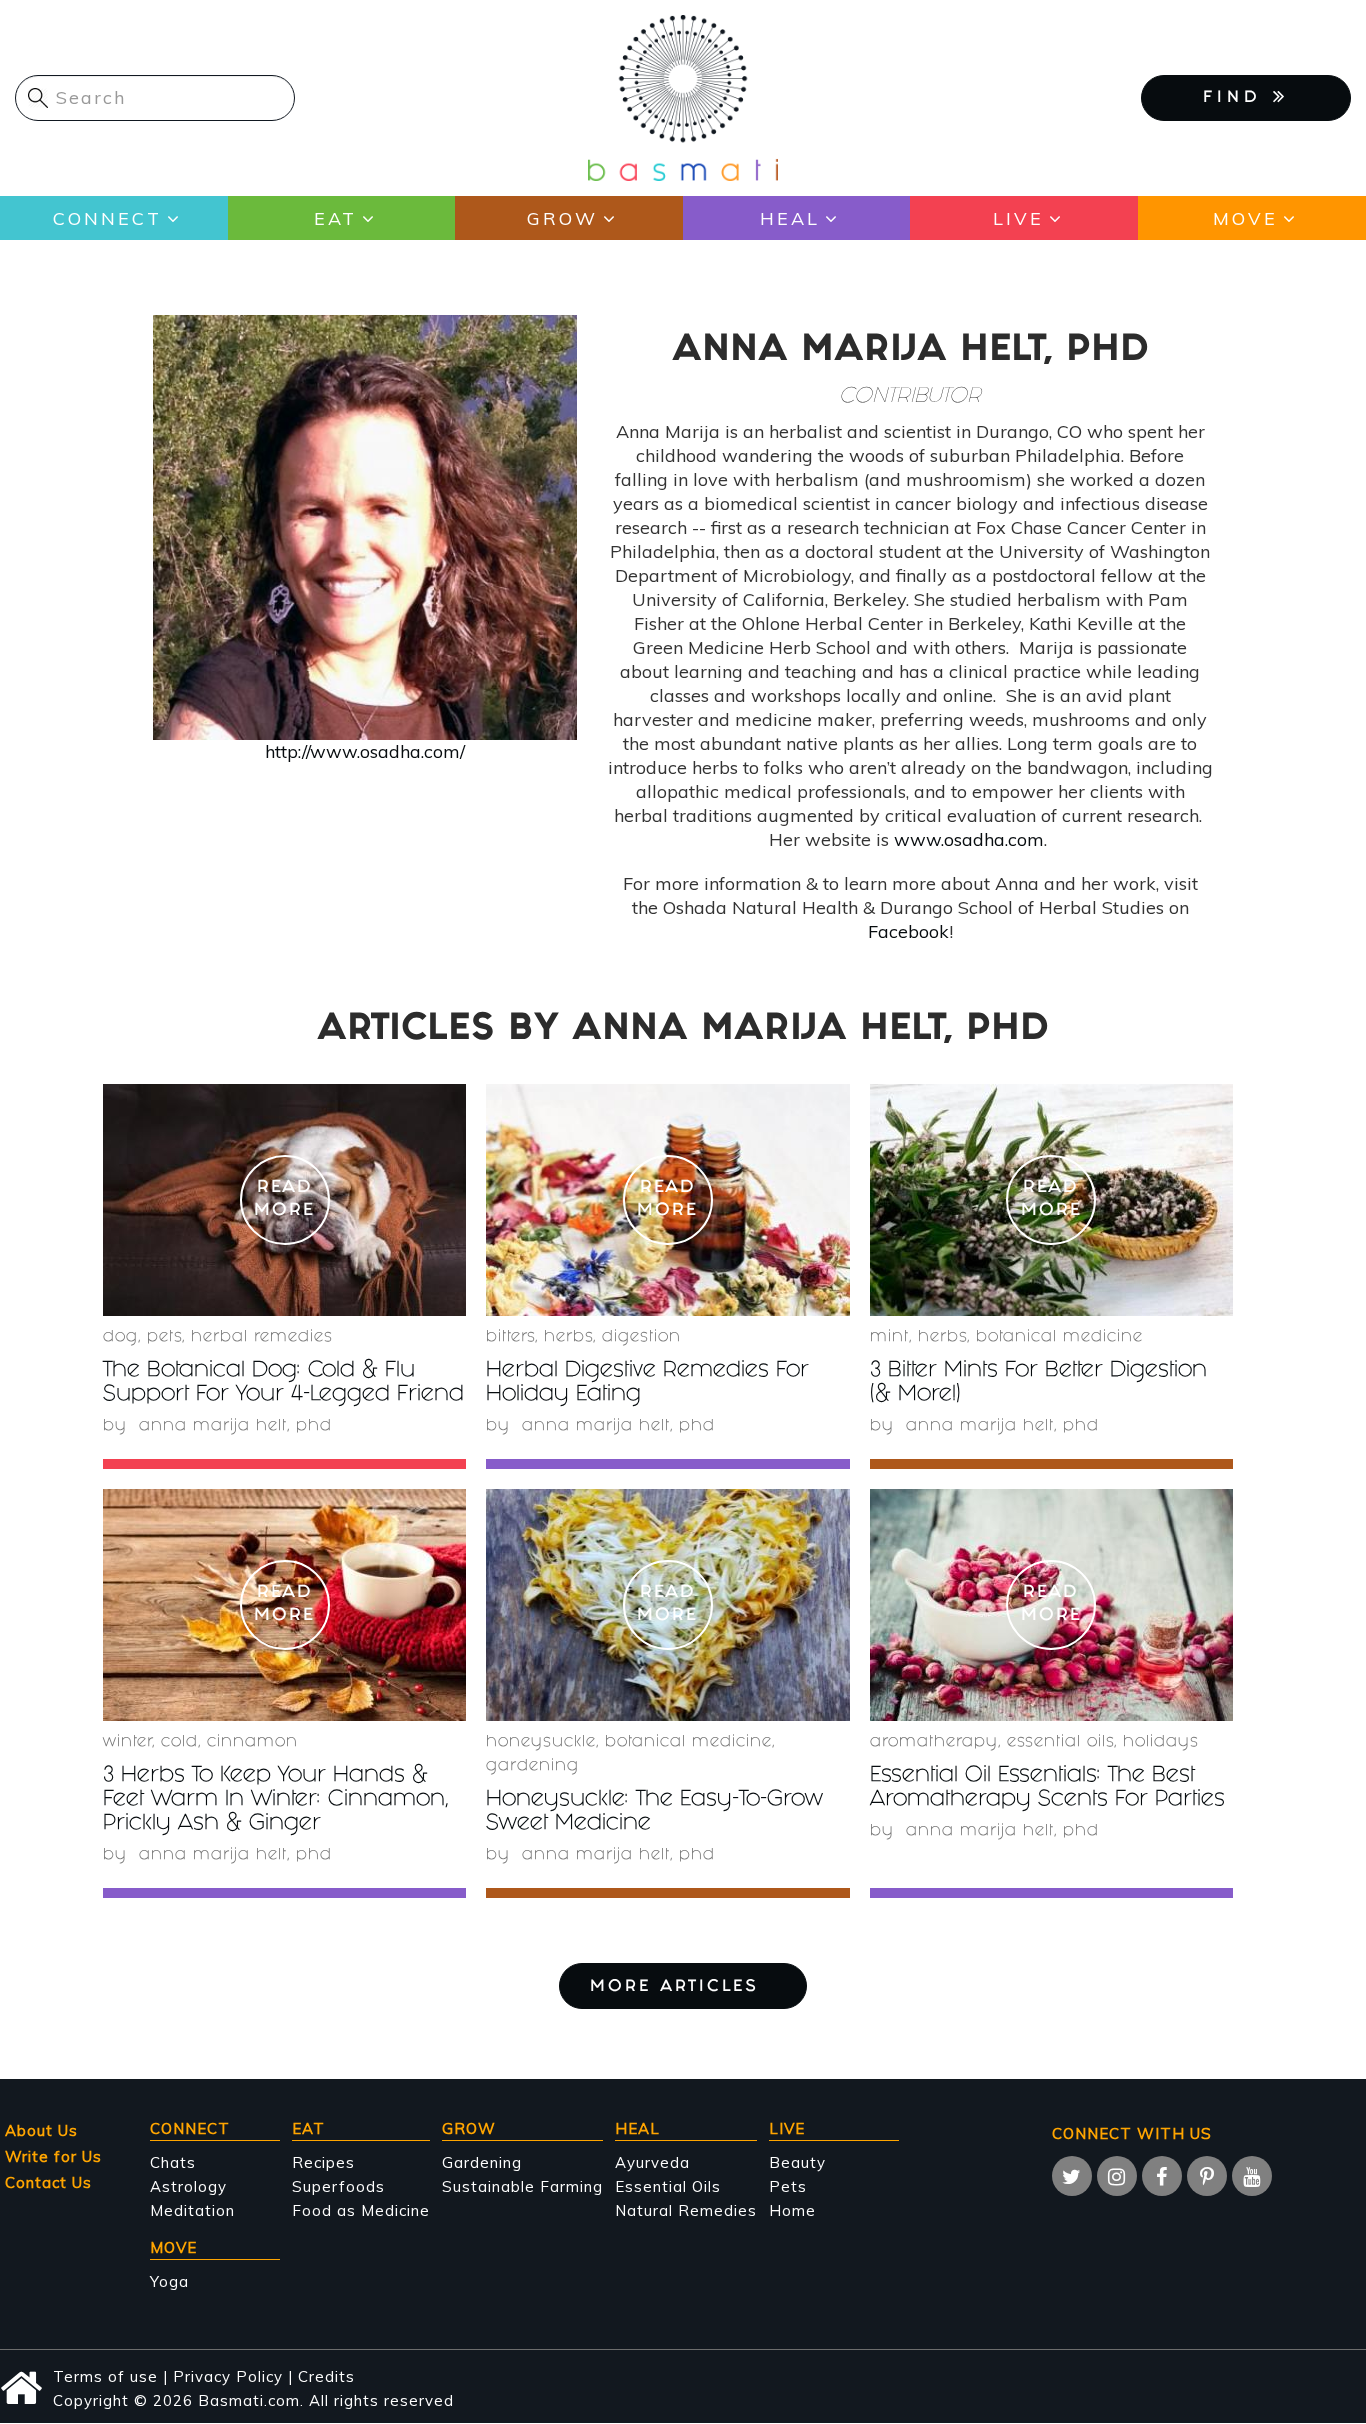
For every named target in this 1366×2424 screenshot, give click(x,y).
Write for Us (53, 2156)
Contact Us (48, 2182)
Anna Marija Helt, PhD (235, 1426)
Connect (107, 218)
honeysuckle (541, 1742)
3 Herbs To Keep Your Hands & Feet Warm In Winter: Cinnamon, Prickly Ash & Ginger (275, 1800)
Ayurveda (652, 2162)
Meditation (192, 2210)
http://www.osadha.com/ (365, 751)
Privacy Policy (228, 2376)
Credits (326, 2376)
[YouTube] (1252, 2176)
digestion (641, 1337)
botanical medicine (1059, 1337)
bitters (510, 1337)
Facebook (908, 931)
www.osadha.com (969, 839)
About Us (41, 2130)
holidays (1161, 1742)
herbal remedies (262, 1337)
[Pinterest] (1207, 2176)
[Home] (683, 96)
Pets (164, 1337)
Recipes (323, 2162)
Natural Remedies (686, 2210)
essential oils (1060, 1742)
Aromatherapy (934, 1742)
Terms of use (105, 2376)
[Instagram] (1117, 2176)
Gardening (532, 1766)
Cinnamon (252, 1742)
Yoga (169, 2281)
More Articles (674, 1987)
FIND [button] (1238, 98)
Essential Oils (668, 2186)
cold (179, 1742)
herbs (568, 1337)
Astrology (188, 2186)
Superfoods (338, 2186)
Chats (173, 2162)
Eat (335, 218)
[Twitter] (1072, 2176)
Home (792, 2210)
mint (889, 1337)
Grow (562, 218)
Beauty (797, 2162)
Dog (120, 1337)
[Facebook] (1162, 2176)
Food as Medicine (361, 2210)
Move (1245, 218)
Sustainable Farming (522, 2186)
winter (127, 1742)
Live (1018, 218)
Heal (790, 218)
